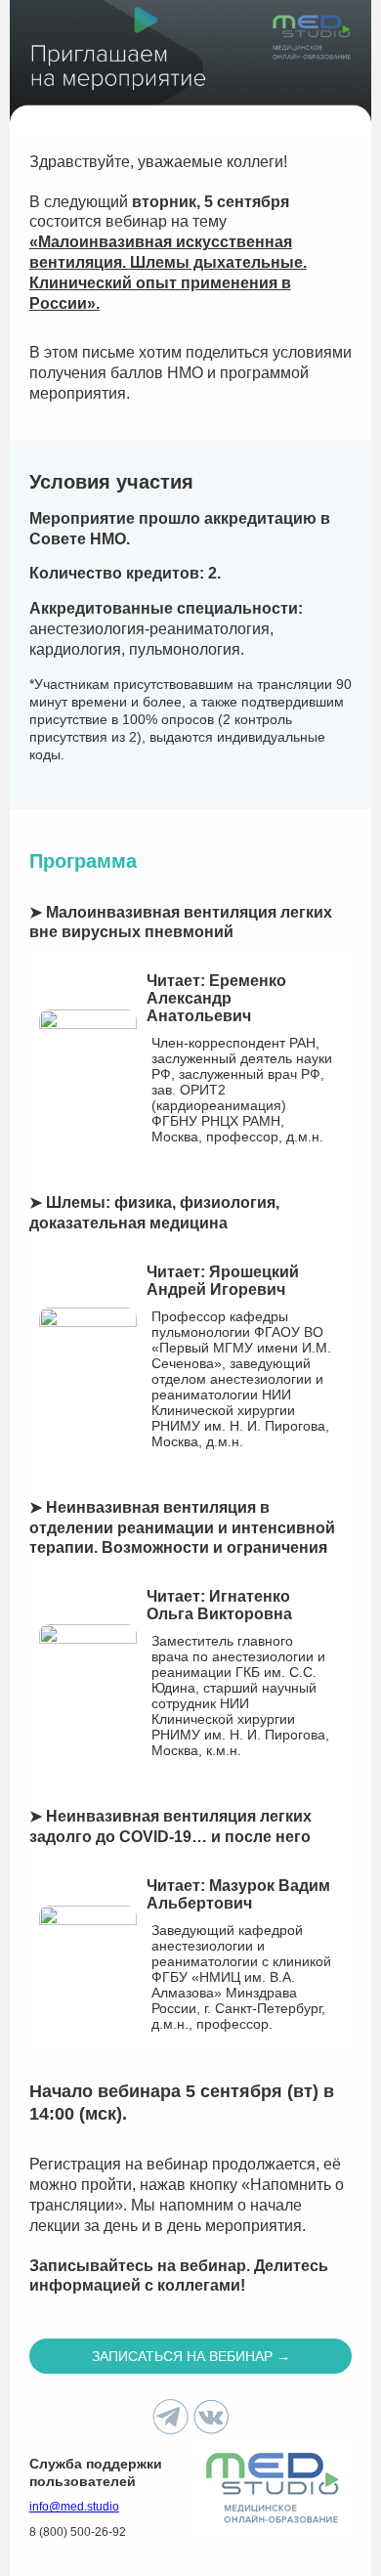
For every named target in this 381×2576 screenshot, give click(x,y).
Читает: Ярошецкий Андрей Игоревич (223, 1281)
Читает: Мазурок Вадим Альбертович (238, 1894)
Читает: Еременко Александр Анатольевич (216, 998)
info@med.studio (74, 2507)
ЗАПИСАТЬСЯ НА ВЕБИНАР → (191, 2356)
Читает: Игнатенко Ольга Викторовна (219, 1605)
